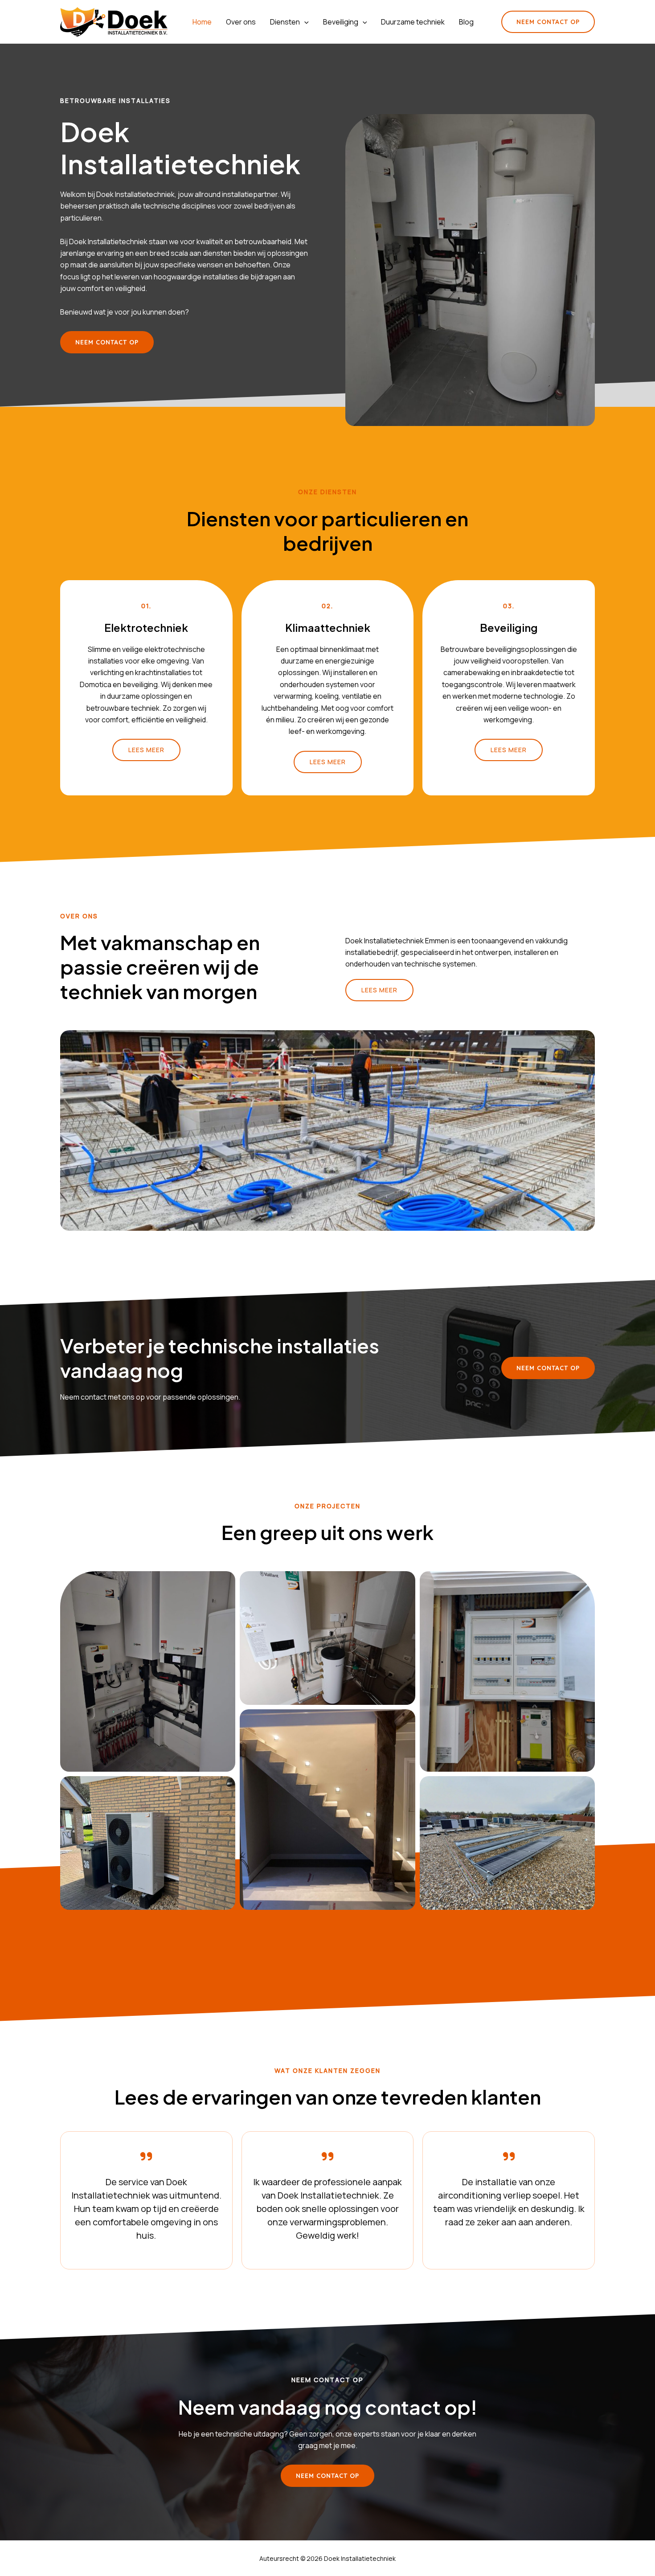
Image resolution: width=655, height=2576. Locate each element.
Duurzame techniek (413, 22)
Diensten (285, 22)
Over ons (241, 22)
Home (202, 22)
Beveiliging (341, 22)
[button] (304, 22)
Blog (466, 22)
